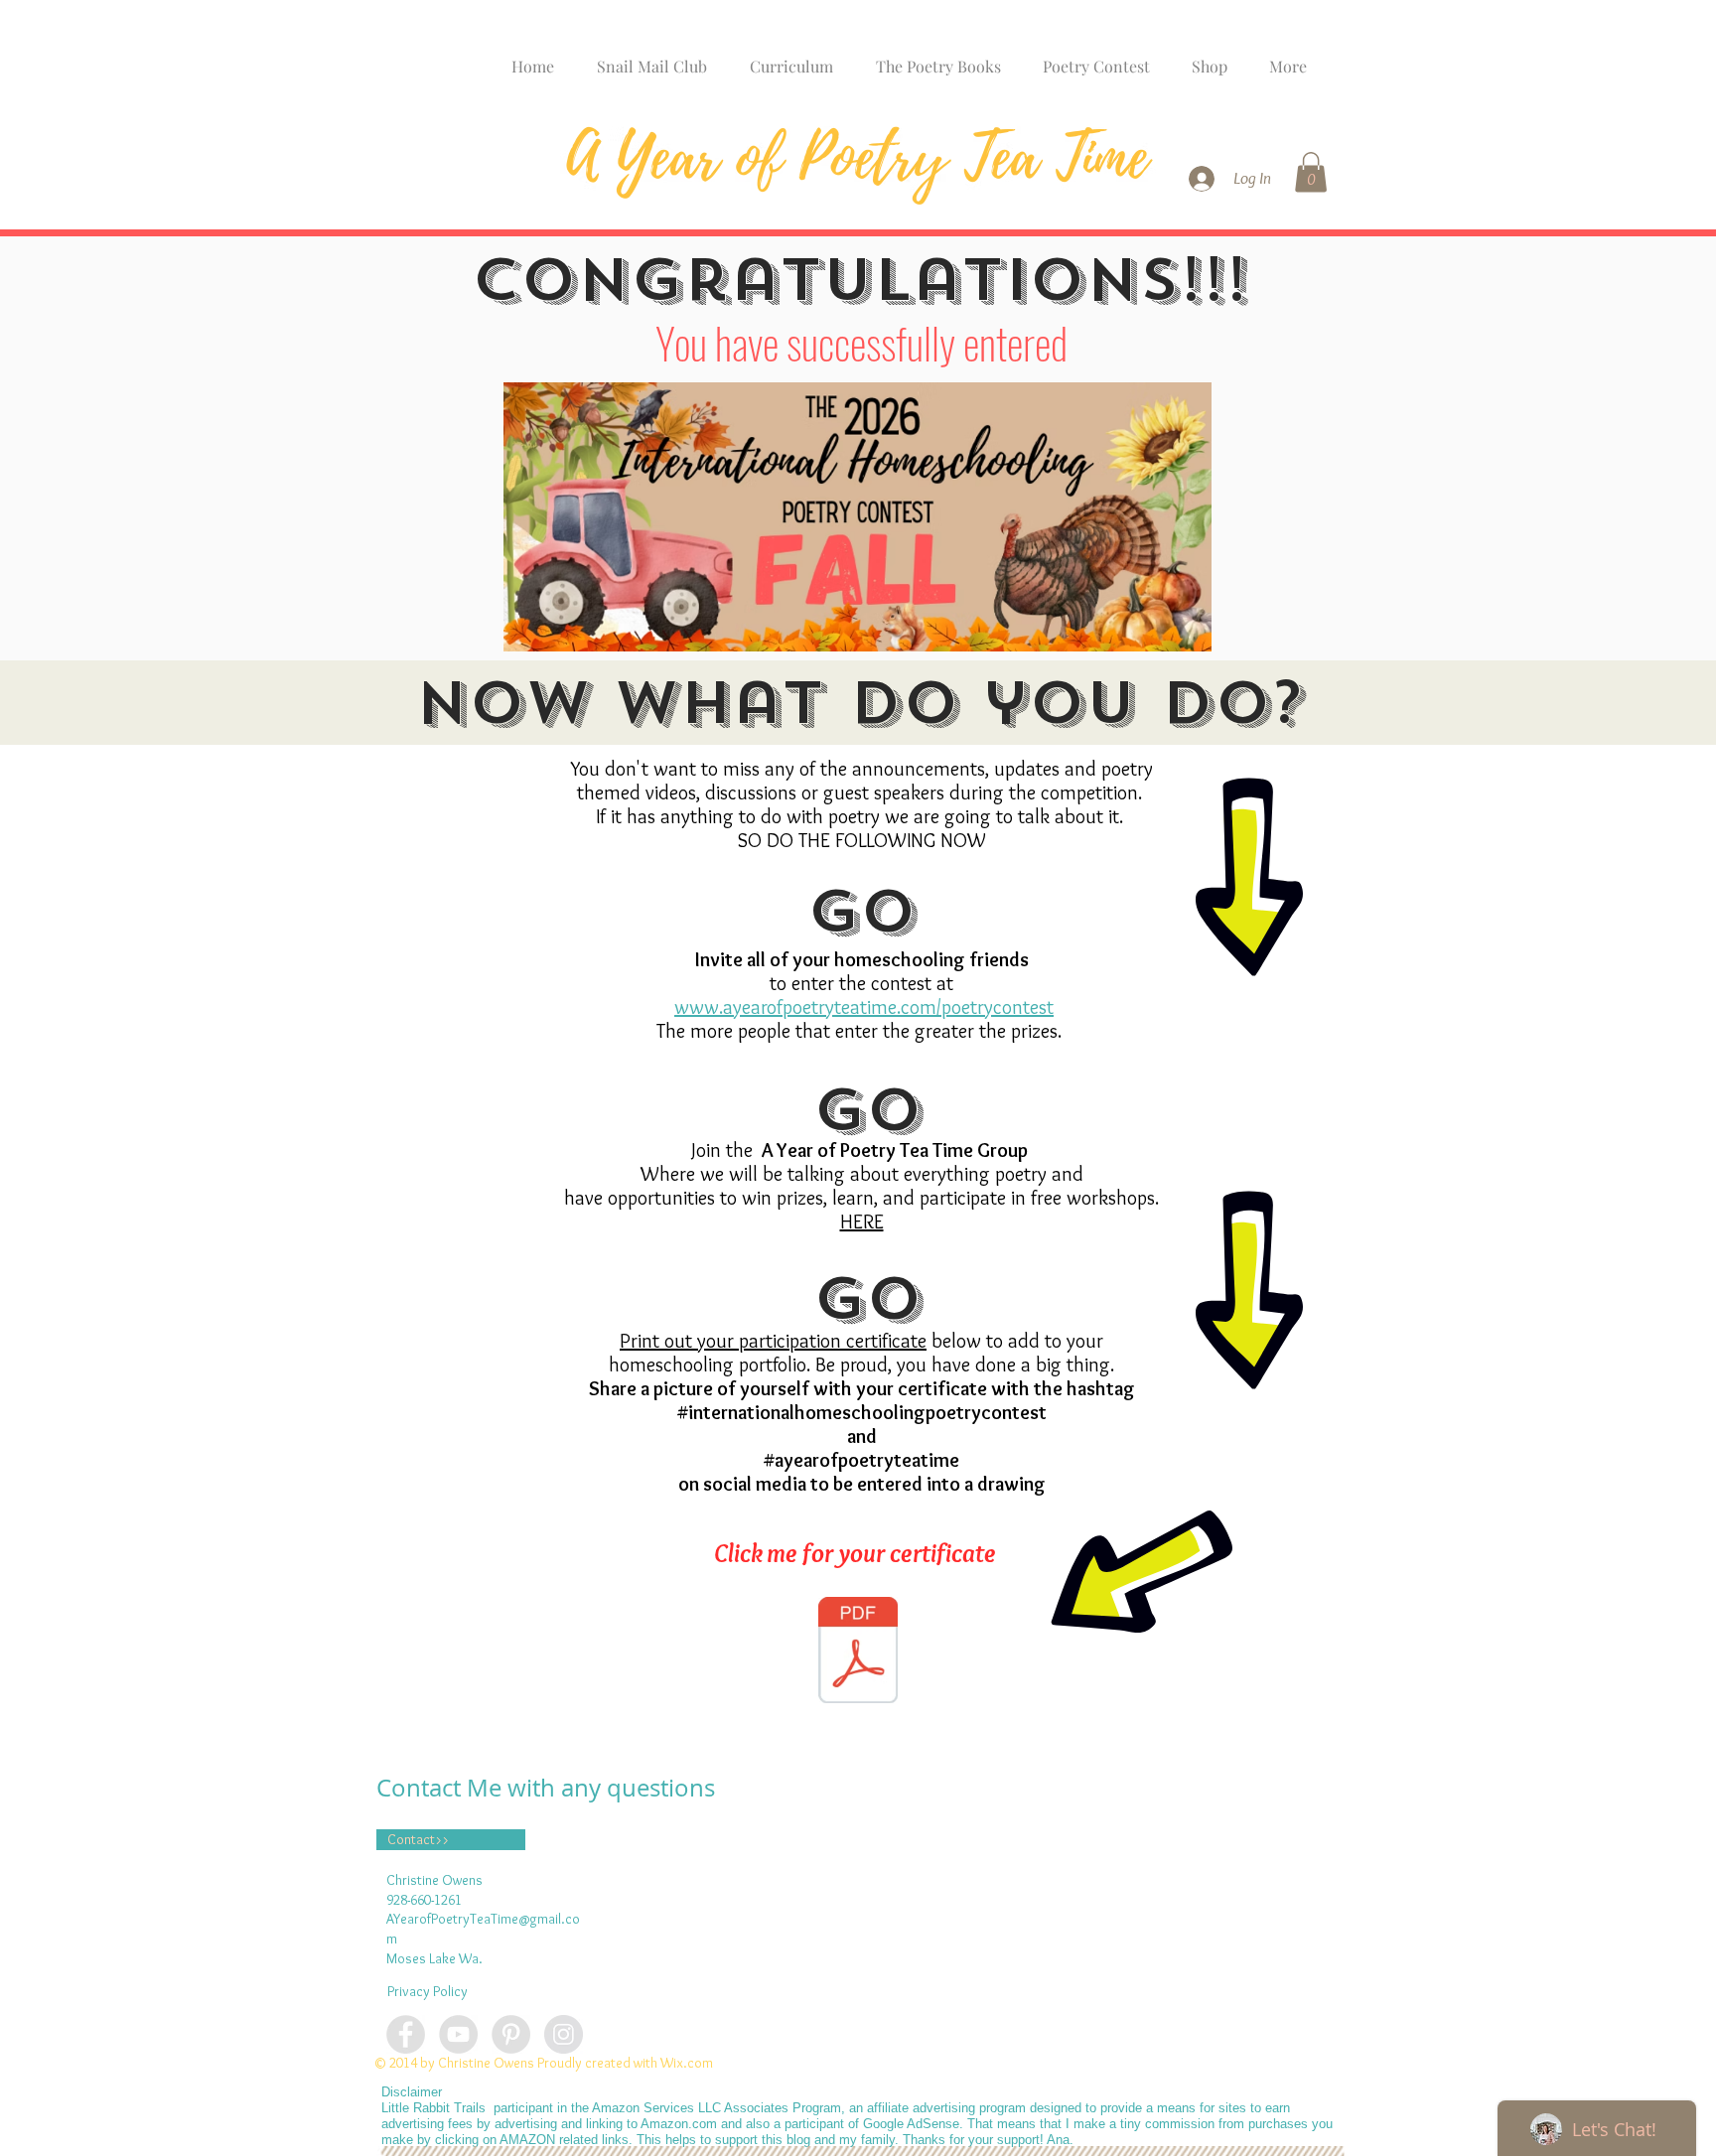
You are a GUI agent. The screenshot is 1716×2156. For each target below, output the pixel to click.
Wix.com (687, 2063)
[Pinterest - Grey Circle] (511, 2034)
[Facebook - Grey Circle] (406, 2034)
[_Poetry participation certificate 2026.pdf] (858, 1653)
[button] (1311, 172)
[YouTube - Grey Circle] (458, 2034)
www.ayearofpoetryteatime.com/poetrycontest (864, 1007)
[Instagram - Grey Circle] (564, 2034)
